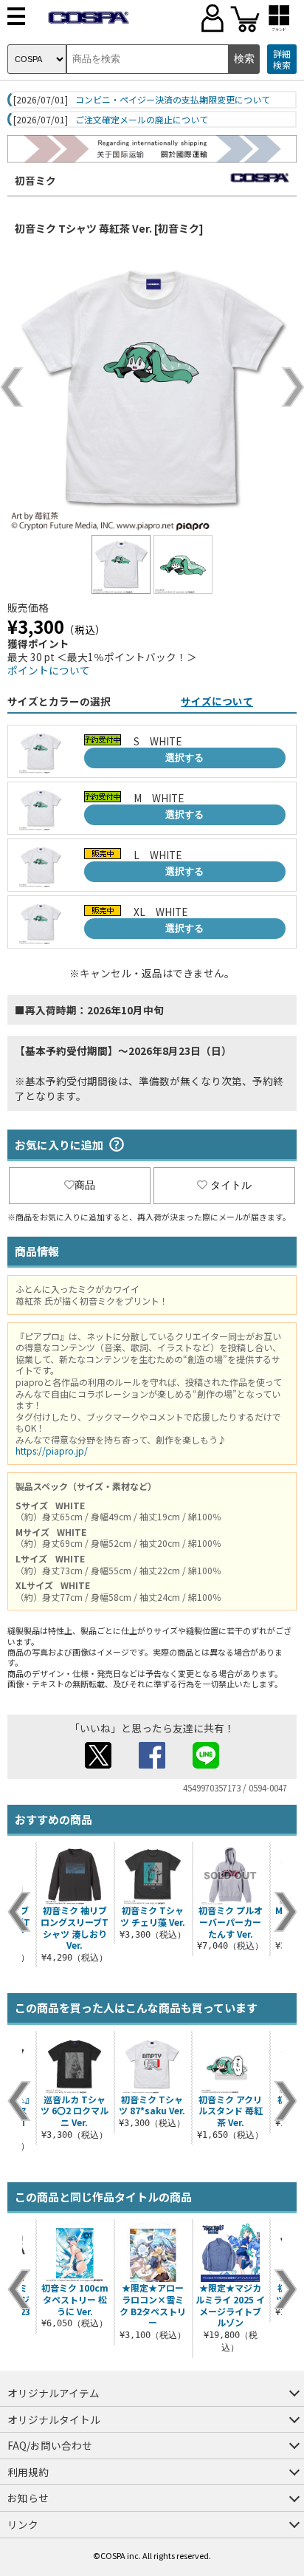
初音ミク (35, 180)
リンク (23, 2524)
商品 (85, 1185)
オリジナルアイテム (53, 2393)
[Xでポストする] (98, 1764)
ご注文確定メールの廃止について (142, 120)
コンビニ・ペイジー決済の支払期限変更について (173, 100)
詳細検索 (282, 59)
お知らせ (28, 2498)
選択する (184, 758)
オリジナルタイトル (54, 2419)
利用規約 (28, 2472)
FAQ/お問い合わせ (50, 2445)
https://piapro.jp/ (52, 1451)
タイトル (231, 1185)
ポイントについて (49, 670)
